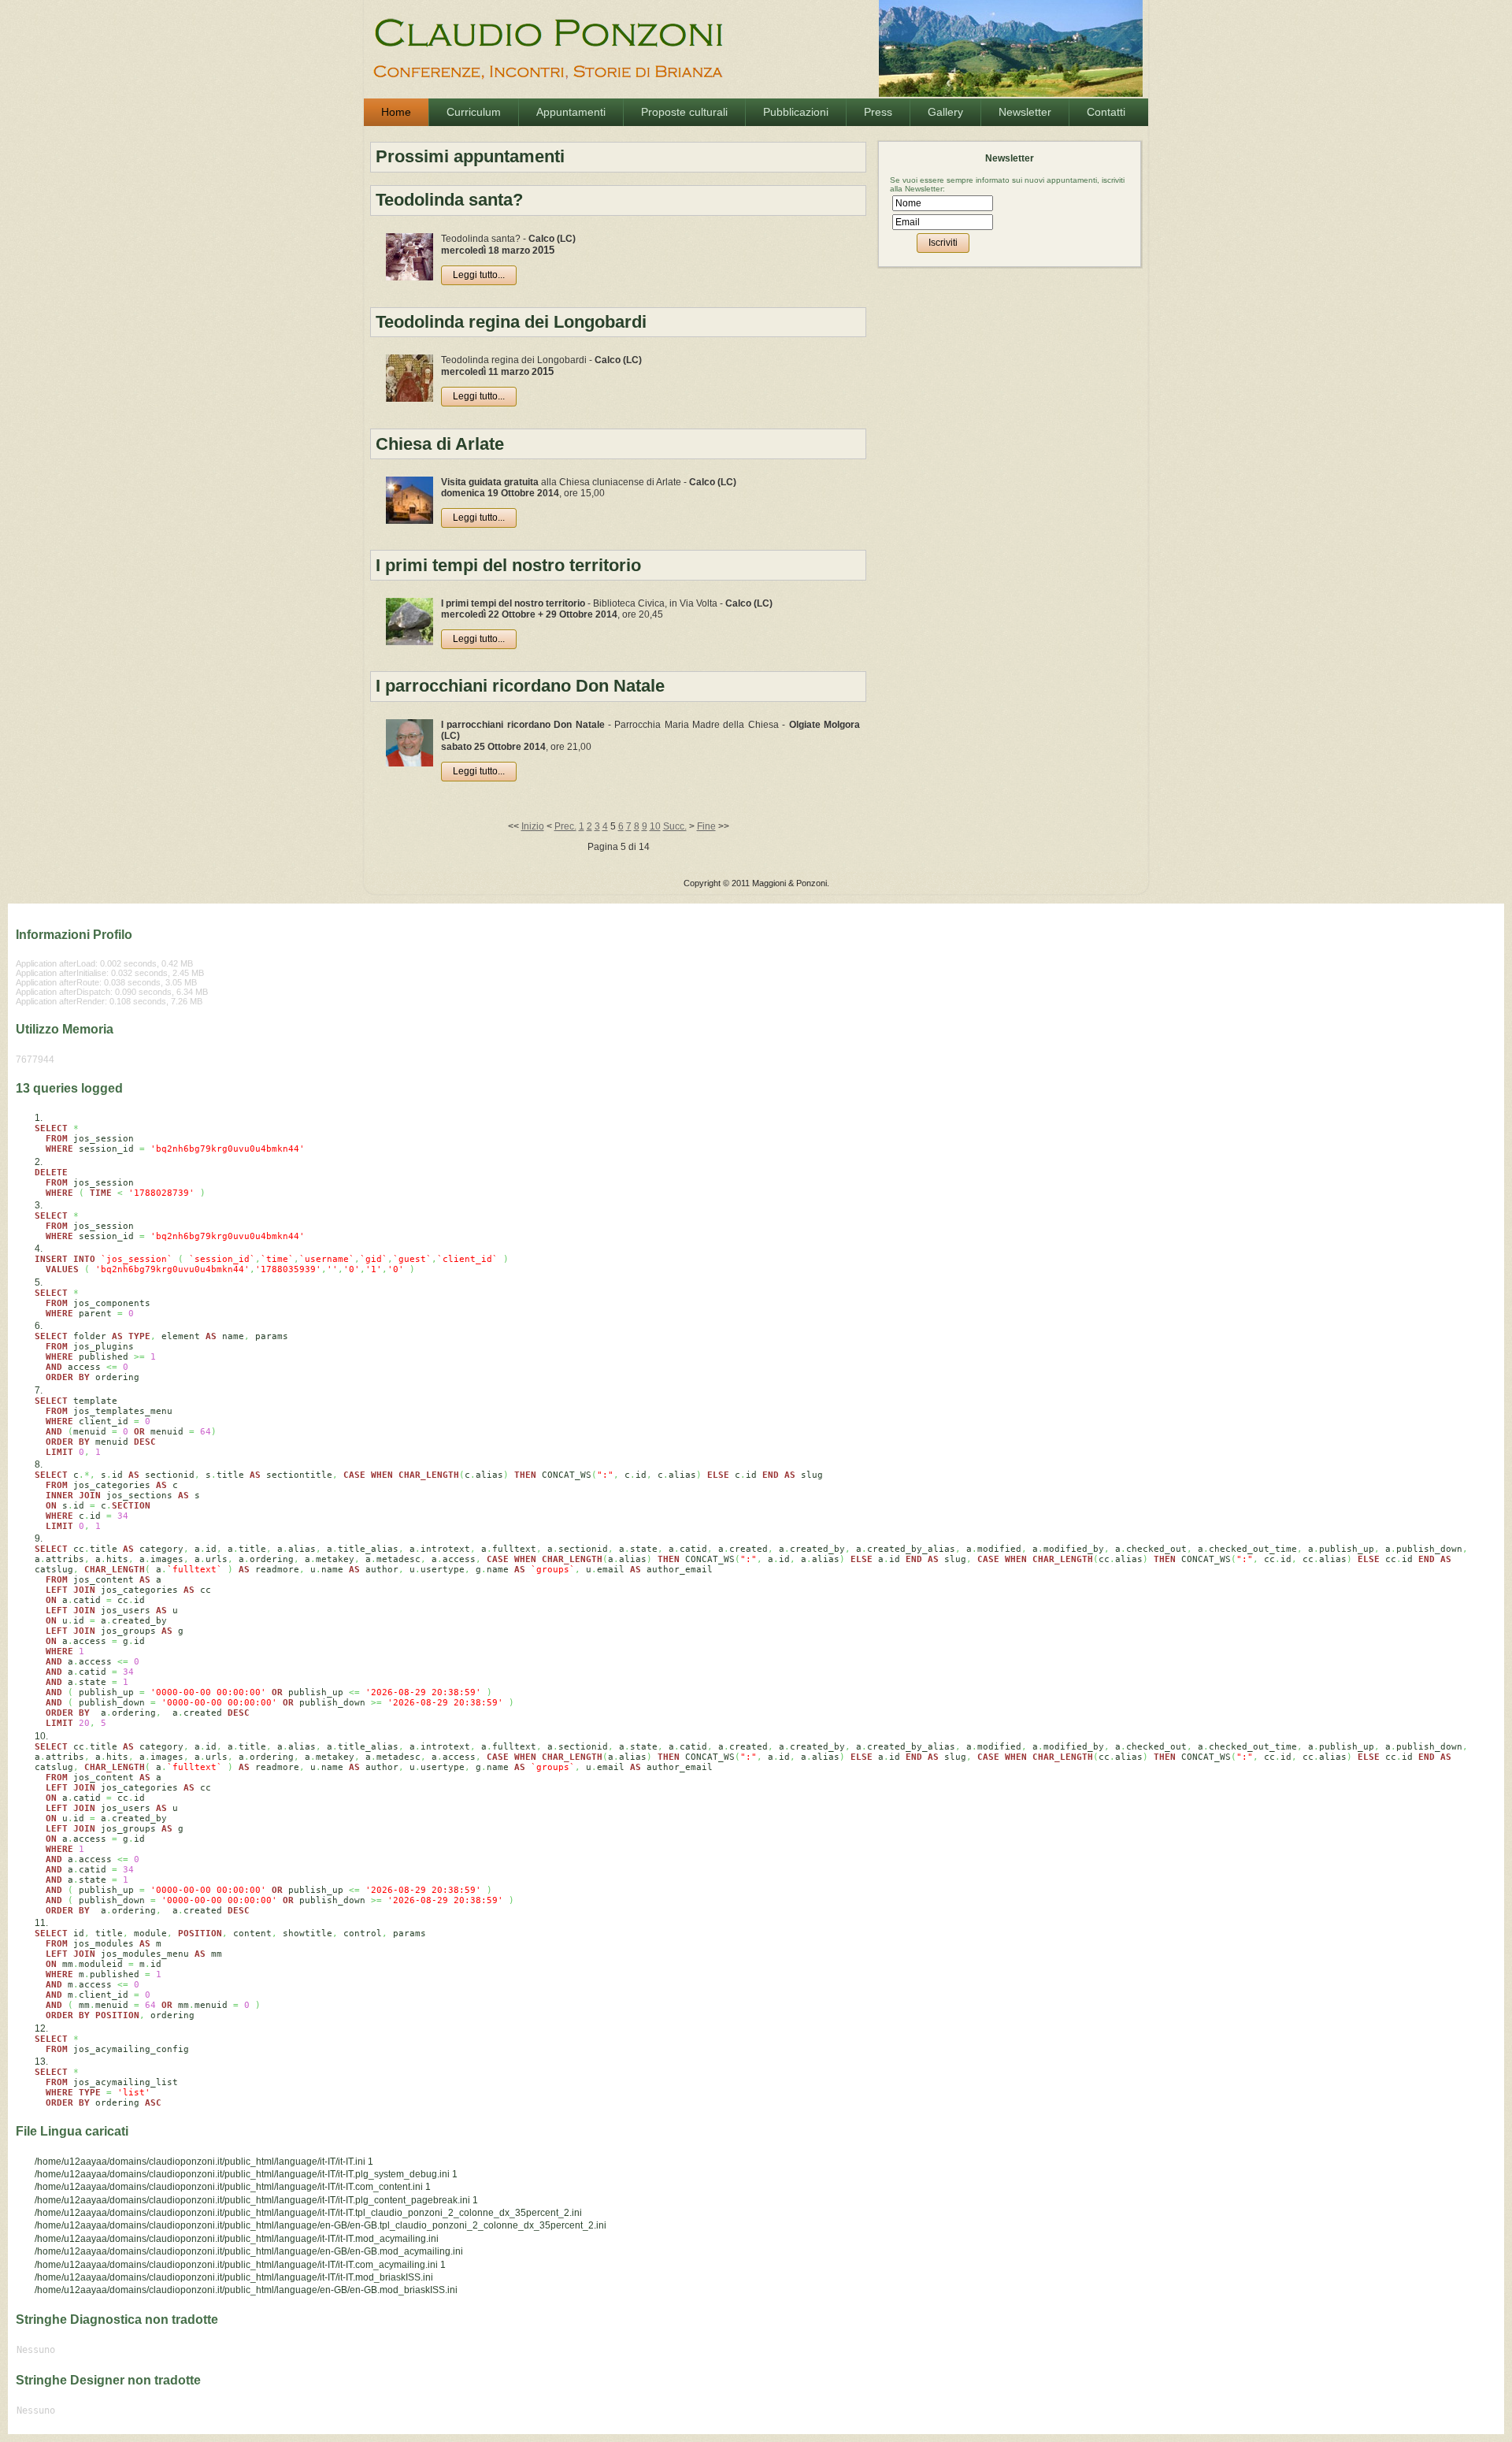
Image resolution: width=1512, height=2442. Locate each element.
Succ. (675, 826)
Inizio (533, 826)
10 (655, 826)
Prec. (565, 826)
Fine (706, 826)
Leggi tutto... (479, 275)
